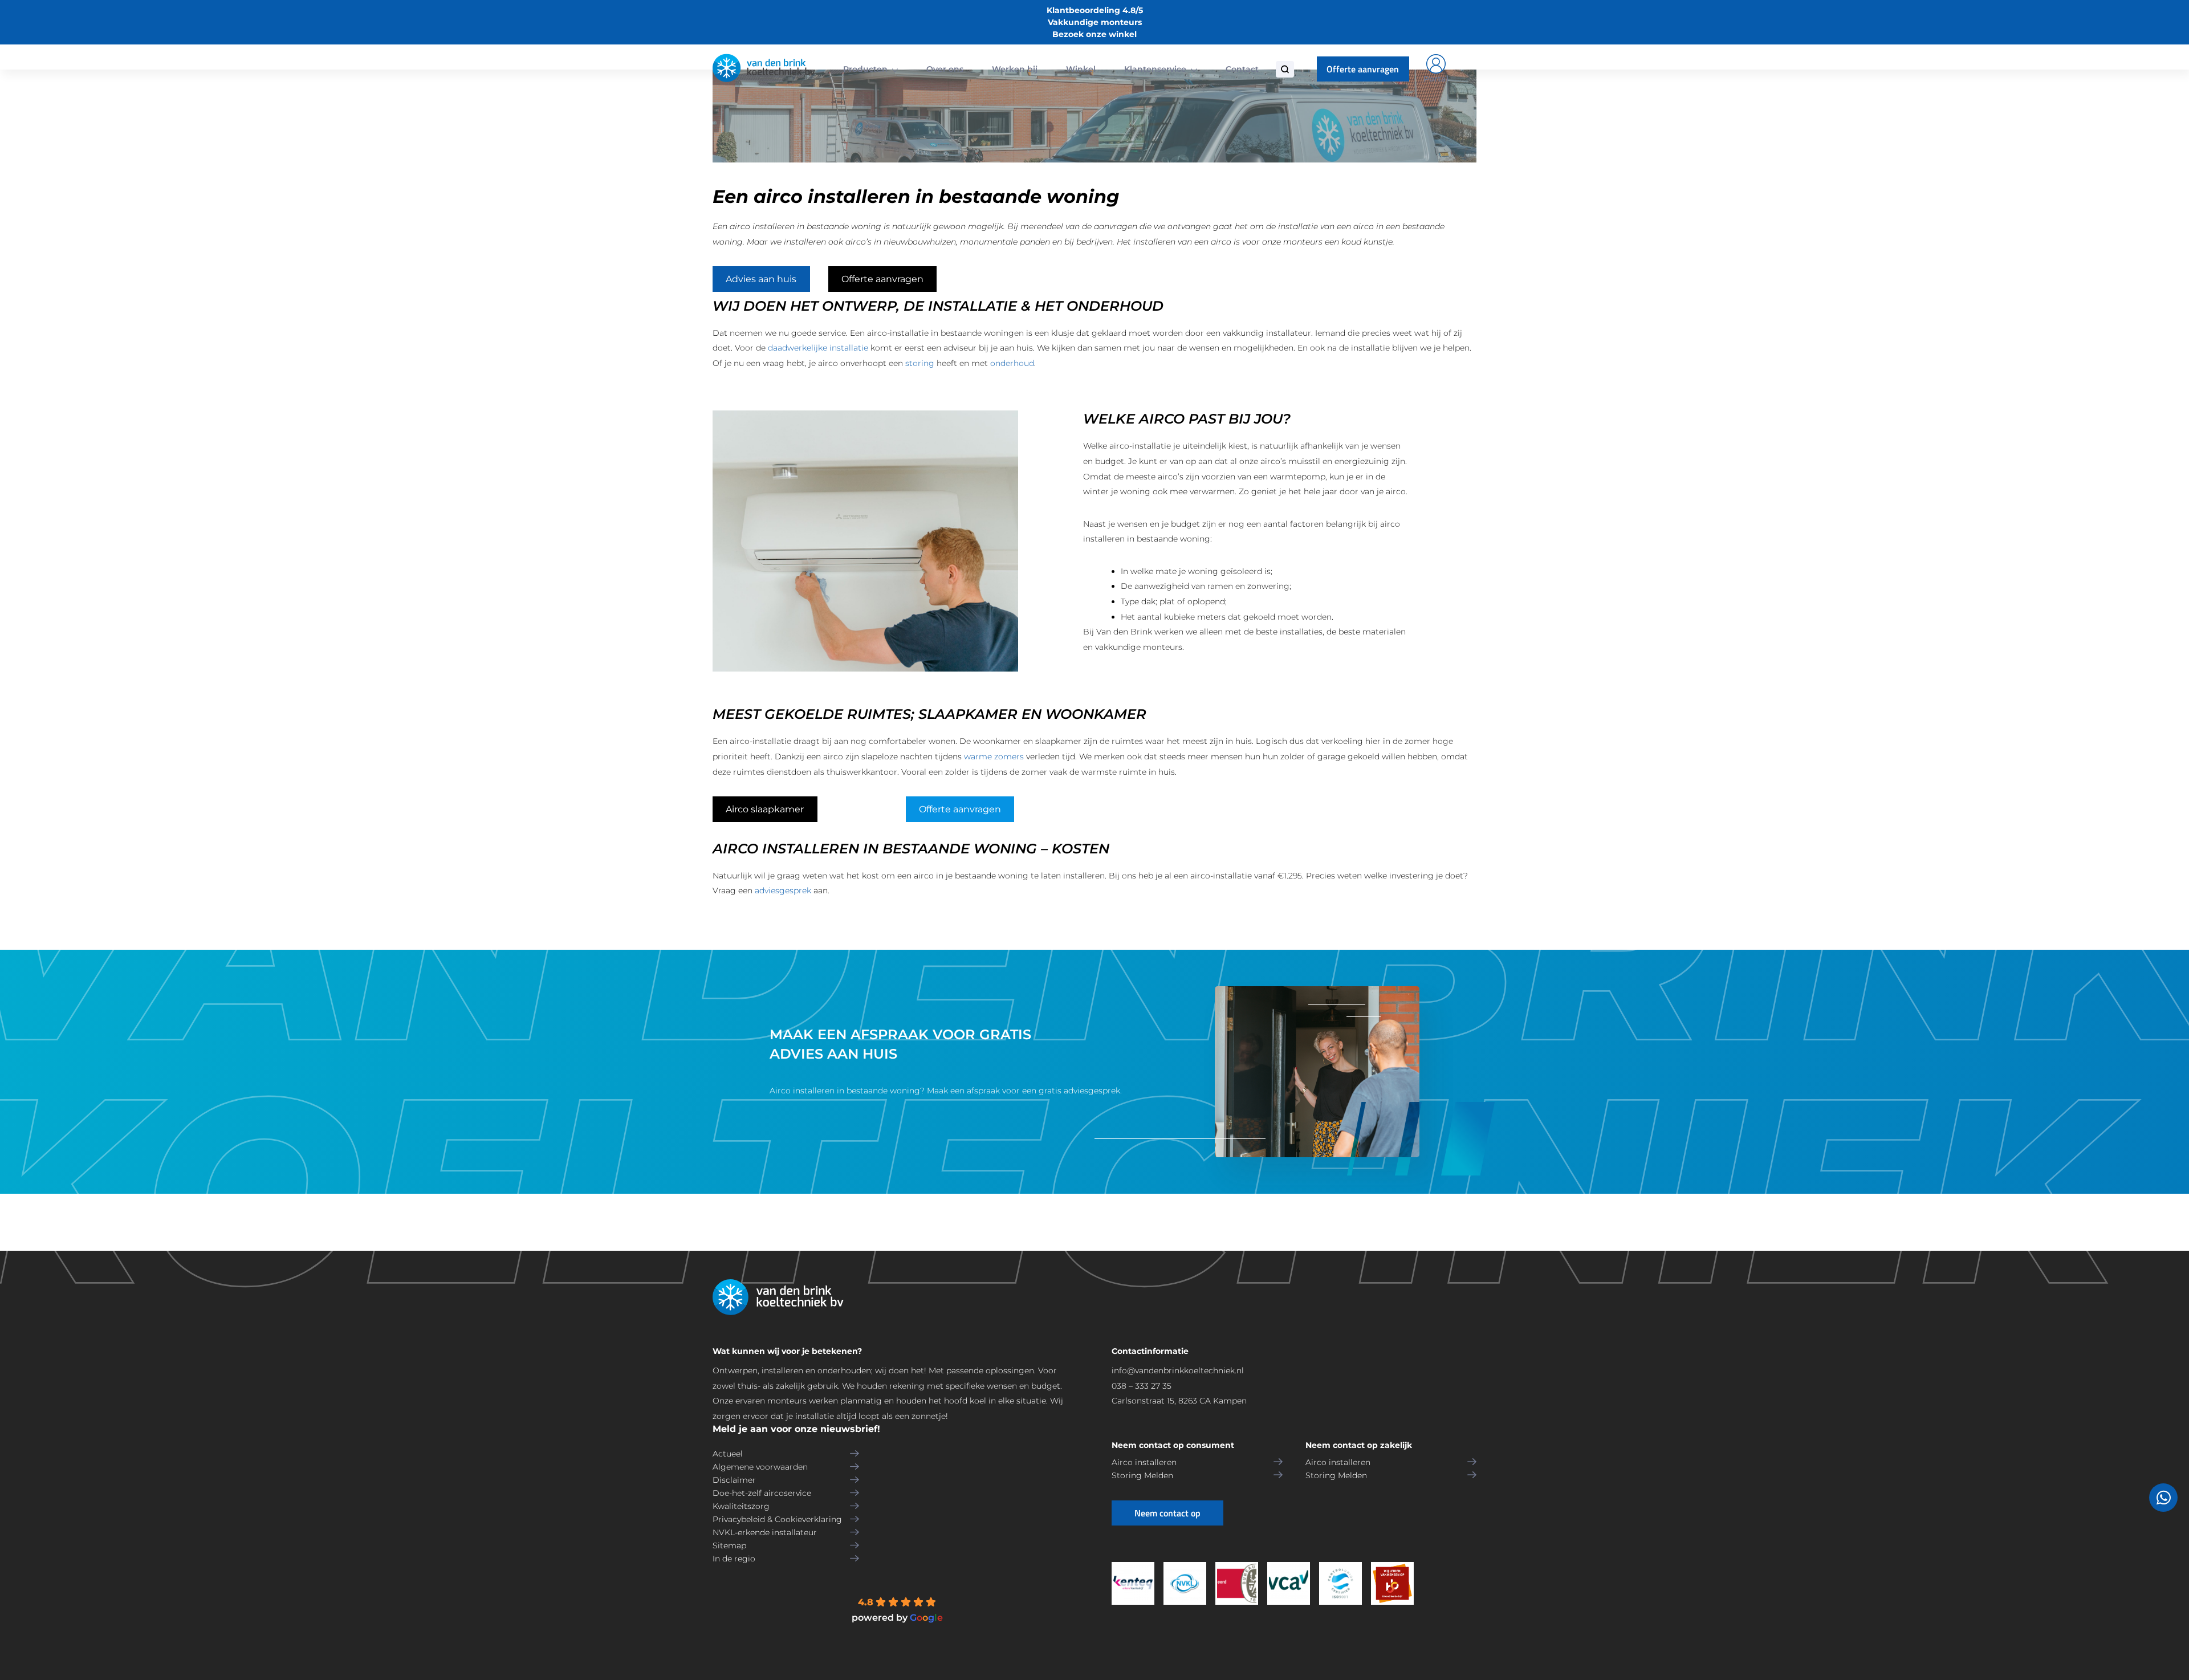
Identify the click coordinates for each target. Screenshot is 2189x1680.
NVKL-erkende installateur (765, 1532)
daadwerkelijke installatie (818, 348)
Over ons (945, 69)
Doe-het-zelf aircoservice (762, 1493)
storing (920, 363)
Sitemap (729, 1545)
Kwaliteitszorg (741, 1506)
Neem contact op (1167, 1513)
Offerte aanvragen (1363, 69)
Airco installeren (1144, 1462)
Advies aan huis (761, 279)
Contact (1242, 69)
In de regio (734, 1559)
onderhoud (1012, 363)
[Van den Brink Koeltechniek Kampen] (764, 69)
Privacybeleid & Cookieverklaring (777, 1519)
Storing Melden (1142, 1475)
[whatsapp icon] (2163, 1498)
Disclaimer (734, 1480)
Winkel (1081, 69)
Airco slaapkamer (765, 809)
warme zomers (994, 756)
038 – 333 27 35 (1142, 1386)
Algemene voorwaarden (760, 1467)
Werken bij (1015, 69)
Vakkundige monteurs (1095, 22)
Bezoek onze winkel (1094, 34)
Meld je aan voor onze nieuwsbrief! (796, 1429)
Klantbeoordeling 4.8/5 (1095, 10)
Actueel (728, 1454)
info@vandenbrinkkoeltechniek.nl (1178, 1370)
